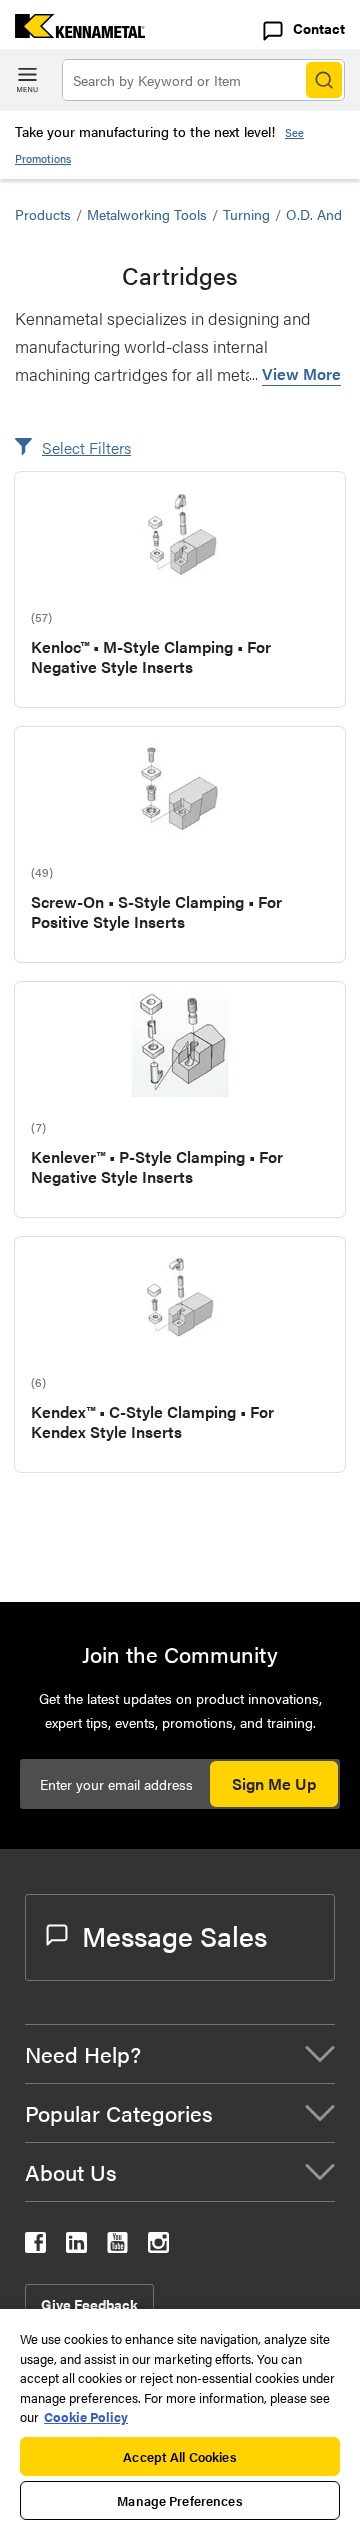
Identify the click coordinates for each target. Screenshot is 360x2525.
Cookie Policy (86, 2416)
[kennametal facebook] (35, 2246)
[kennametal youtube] (117, 2246)
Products (43, 214)
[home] (72, 31)
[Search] (324, 80)
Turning (246, 214)
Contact (319, 28)
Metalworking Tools (147, 214)
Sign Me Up (274, 1783)
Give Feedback (89, 2304)
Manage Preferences (179, 2500)
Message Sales (174, 1935)
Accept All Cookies (179, 2456)
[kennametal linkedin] (76, 2246)
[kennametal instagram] (158, 2246)
